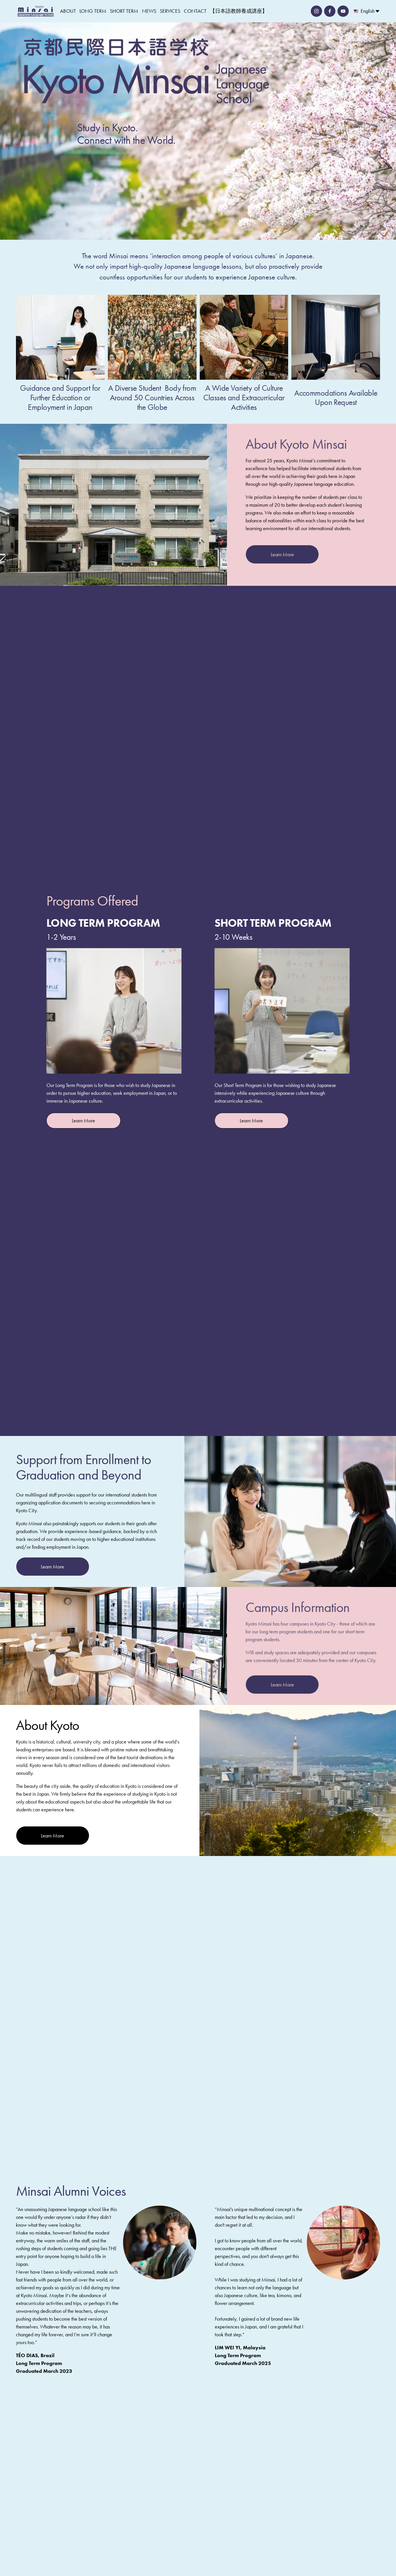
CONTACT (195, 11)
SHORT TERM (124, 11)
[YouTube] (343, 11)
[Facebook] (330, 11)
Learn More (282, 555)
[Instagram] (316, 11)
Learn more (83, 1121)
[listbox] (367, 11)
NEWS (149, 11)
